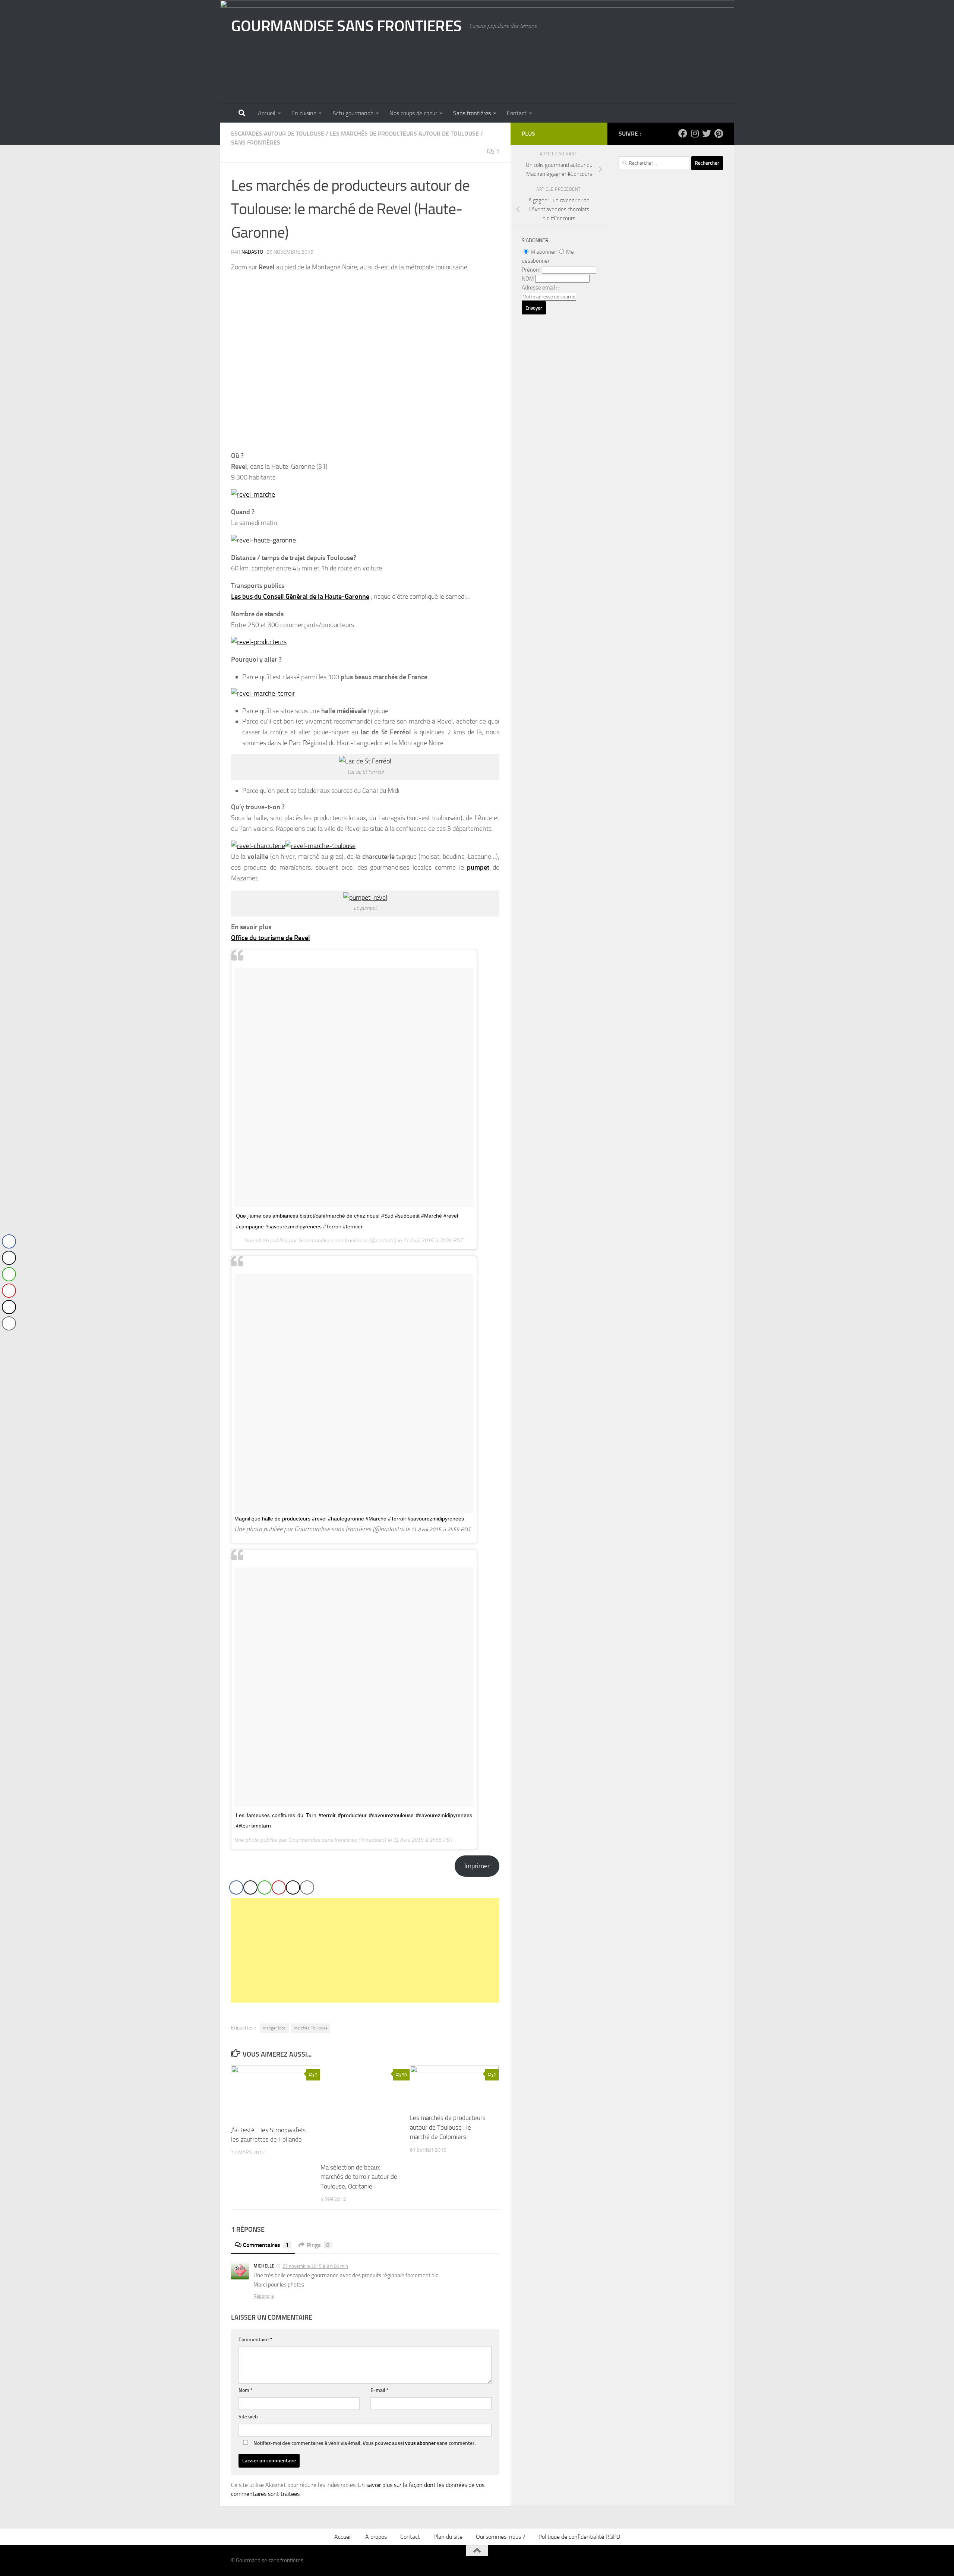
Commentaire (255, 2340)
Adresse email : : (541, 288)
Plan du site (448, 2537)
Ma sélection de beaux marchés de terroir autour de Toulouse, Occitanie (359, 2177)
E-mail (380, 2390)
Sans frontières (472, 113)
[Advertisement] (365, 1950)
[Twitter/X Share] (250, 1887)
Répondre (264, 2296)
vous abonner (420, 2443)
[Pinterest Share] (279, 1887)
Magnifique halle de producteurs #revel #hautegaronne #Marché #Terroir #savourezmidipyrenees (349, 1519)
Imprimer (477, 1866)
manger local (275, 2028)
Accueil (267, 113)
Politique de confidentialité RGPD (579, 2537)
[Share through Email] (307, 1887)
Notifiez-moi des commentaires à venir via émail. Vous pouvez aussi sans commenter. (364, 2443)
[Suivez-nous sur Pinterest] (718, 133)
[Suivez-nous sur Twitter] (707, 133)
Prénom (531, 270)
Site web (248, 2417)
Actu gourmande (353, 113)
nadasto (252, 252)
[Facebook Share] (236, 1887)
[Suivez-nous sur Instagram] (695, 133)
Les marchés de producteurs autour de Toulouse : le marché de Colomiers (448, 2127)
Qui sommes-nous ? (500, 2537)
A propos (376, 2537)
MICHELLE (264, 2266)
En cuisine (304, 113)
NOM (528, 279)
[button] (9, 1338)
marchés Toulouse (311, 2028)
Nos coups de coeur (413, 113)
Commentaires (266, 2245)
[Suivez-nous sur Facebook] (683, 133)
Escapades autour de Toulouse (278, 134)
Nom (246, 2390)
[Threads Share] (293, 1887)
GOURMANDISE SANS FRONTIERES (346, 26)
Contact (517, 113)
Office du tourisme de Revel (271, 938)
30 (404, 2075)
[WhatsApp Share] (265, 1887)
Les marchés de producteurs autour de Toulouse (404, 134)
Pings (318, 2245)
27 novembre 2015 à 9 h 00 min (315, 2266)
